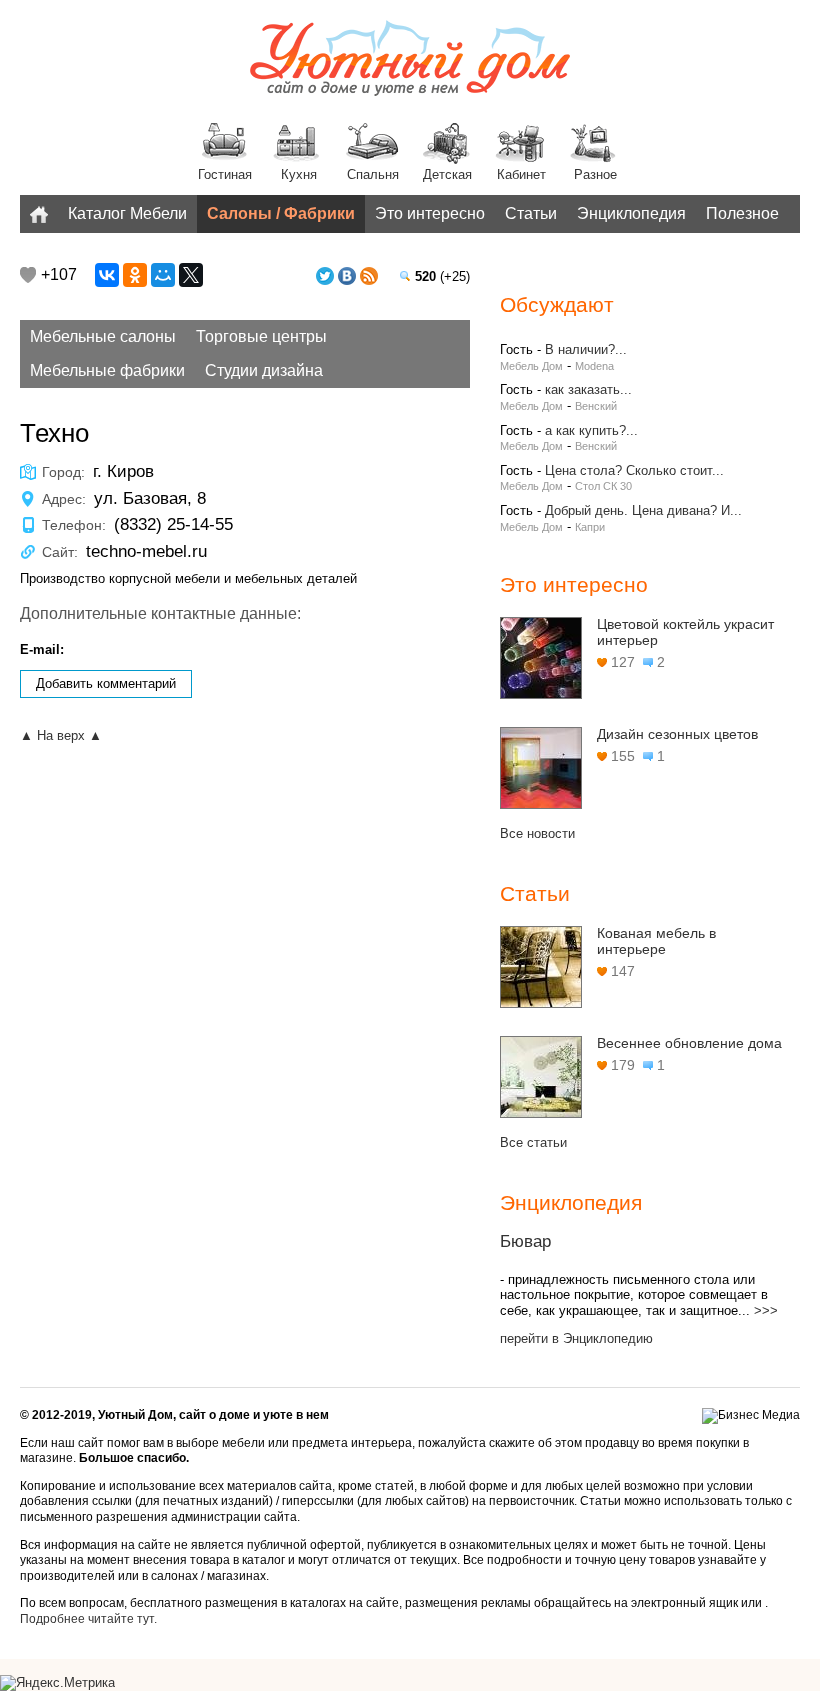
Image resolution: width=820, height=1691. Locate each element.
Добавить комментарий (106, 683)
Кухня (299, 174)
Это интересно (430, 213)
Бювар (525, 1241)
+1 (28, 275)
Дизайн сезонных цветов (677, 734)
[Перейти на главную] (410, 60)
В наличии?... (586, 349)
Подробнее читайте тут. (88, 1619)
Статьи (531, 213)
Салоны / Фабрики (281, 213)
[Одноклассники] (135, 275)
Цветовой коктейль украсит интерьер (685, 632)
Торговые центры (261, 336)
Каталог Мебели (127, 213)
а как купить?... (591, 430)
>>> (766, 1310)
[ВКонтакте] (107, 275)
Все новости (537, 833)
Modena (594, 366)
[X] (191, 275)
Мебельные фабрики (107, 370)
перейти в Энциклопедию (576, 1338)
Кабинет (521, 174)
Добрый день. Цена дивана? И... (643, 510)
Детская (447, 174)
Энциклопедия (631, 213)
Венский (596, 406)
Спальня (373, 174)
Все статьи (533, 1142)
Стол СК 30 (603, 486)
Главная (39, 214)
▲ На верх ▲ (61, 735)
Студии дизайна (264, 370)
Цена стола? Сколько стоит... (634, 470)
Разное (595, 174)
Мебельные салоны (103, 336)
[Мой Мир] (163, 275)
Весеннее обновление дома (689, 1043)
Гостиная (225, 174)
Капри (590, 527)
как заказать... (588, 389)
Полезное (742, 213)
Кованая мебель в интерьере (656, 941)
